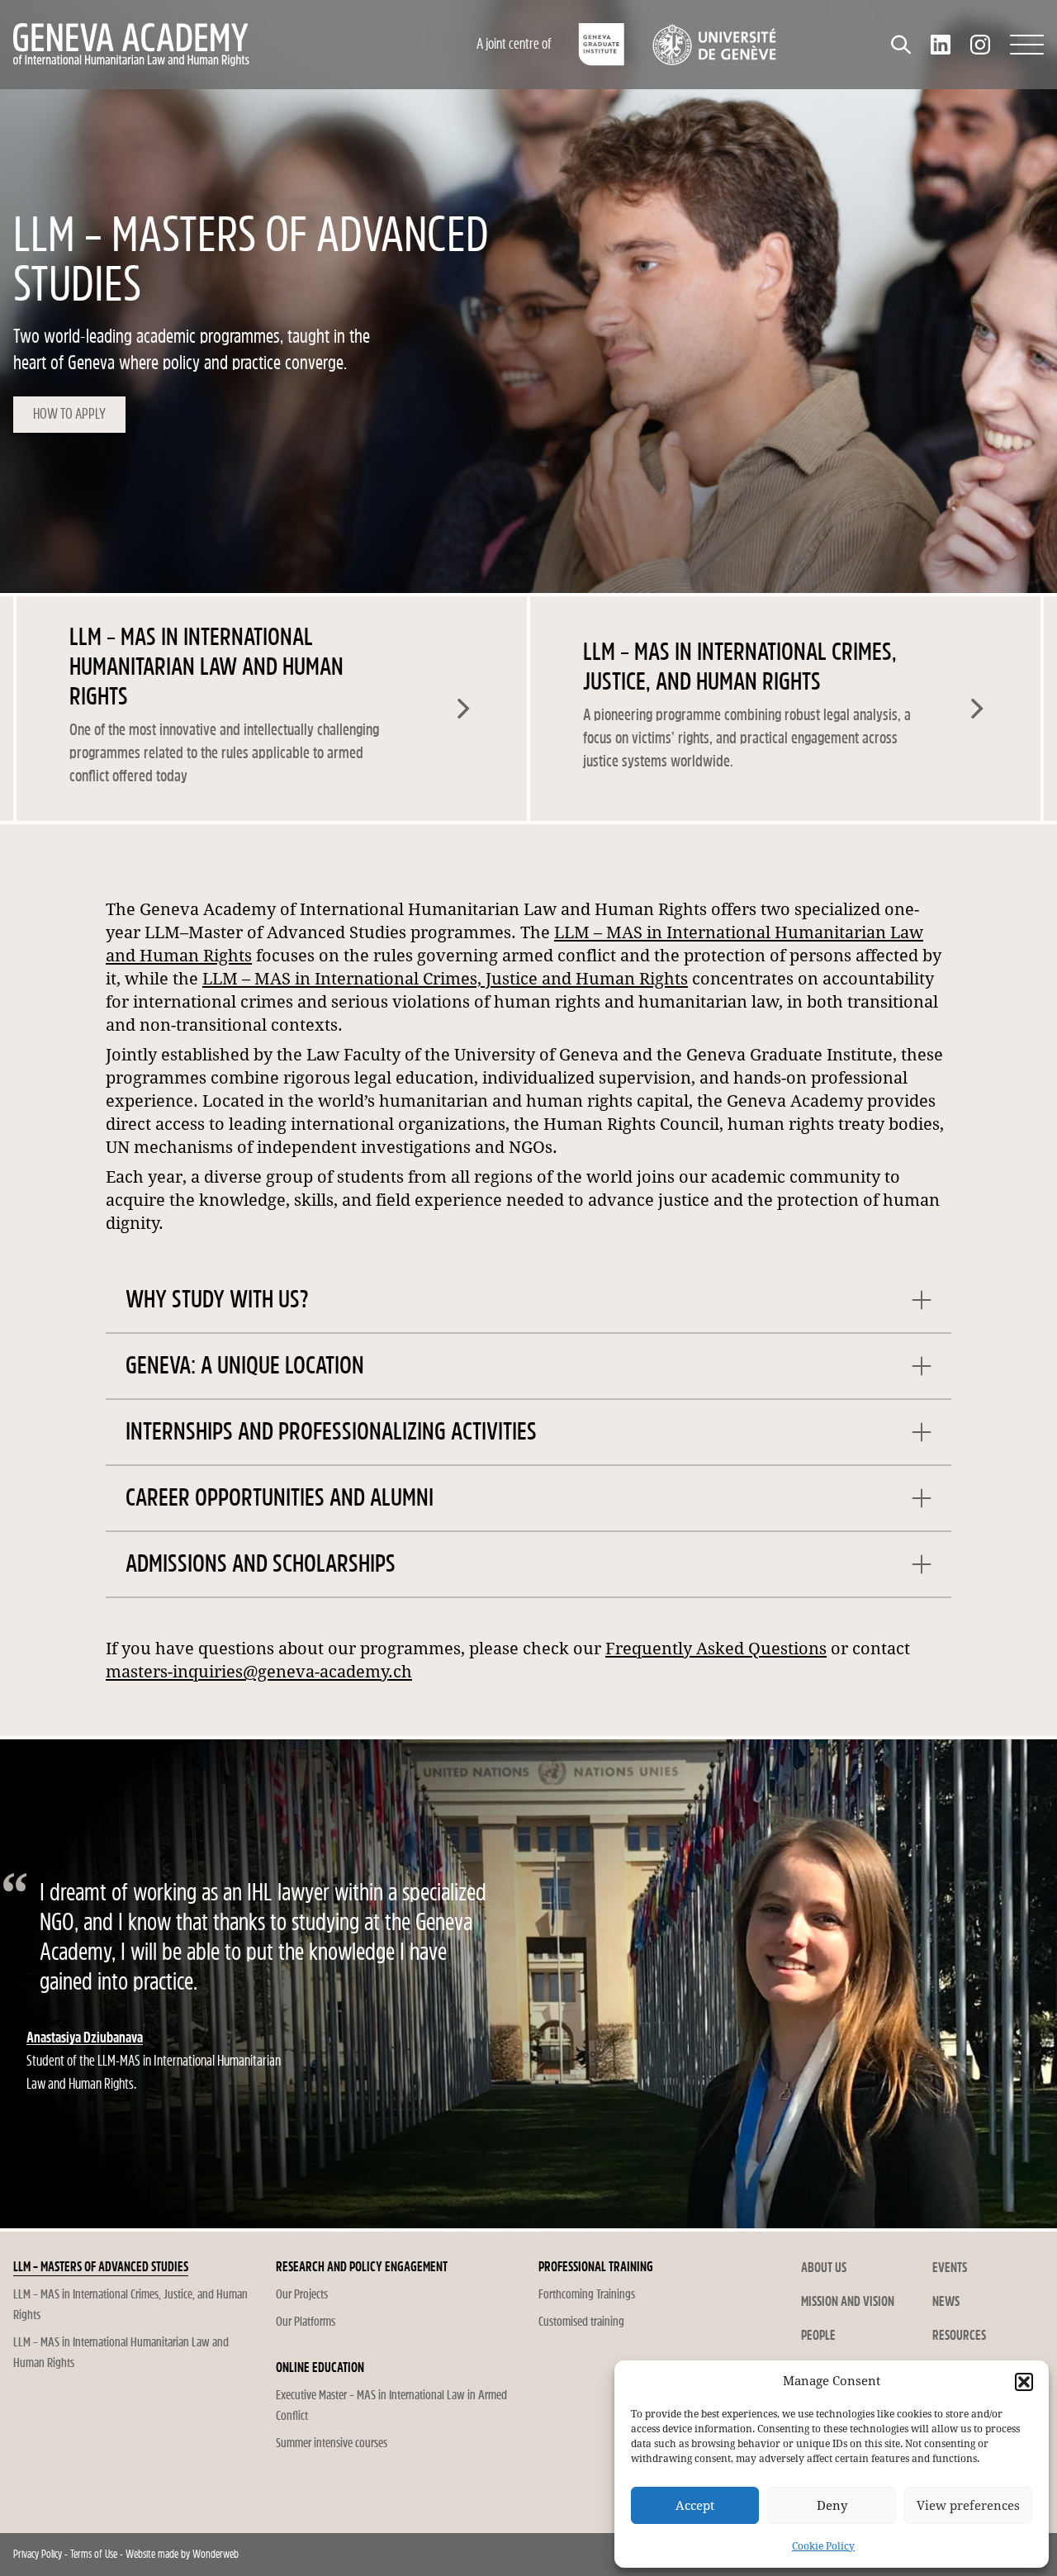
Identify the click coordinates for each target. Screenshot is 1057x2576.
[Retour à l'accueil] (202, 45)
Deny (832, 2506)
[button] (1024, 2382)
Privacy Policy (38, 2554)
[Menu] (1027, 45)
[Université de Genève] (714, 45)
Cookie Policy (823, 2546)
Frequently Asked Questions (716, 1649)
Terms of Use (94, 2554)
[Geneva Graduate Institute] (602, 45)
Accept (695, 2506)
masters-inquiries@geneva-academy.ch (259, 1672)
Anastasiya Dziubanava (85, 2038)
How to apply (69, 414)
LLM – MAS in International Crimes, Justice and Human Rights (445, 979)
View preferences (968, 2506)
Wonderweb (216, 2554)
